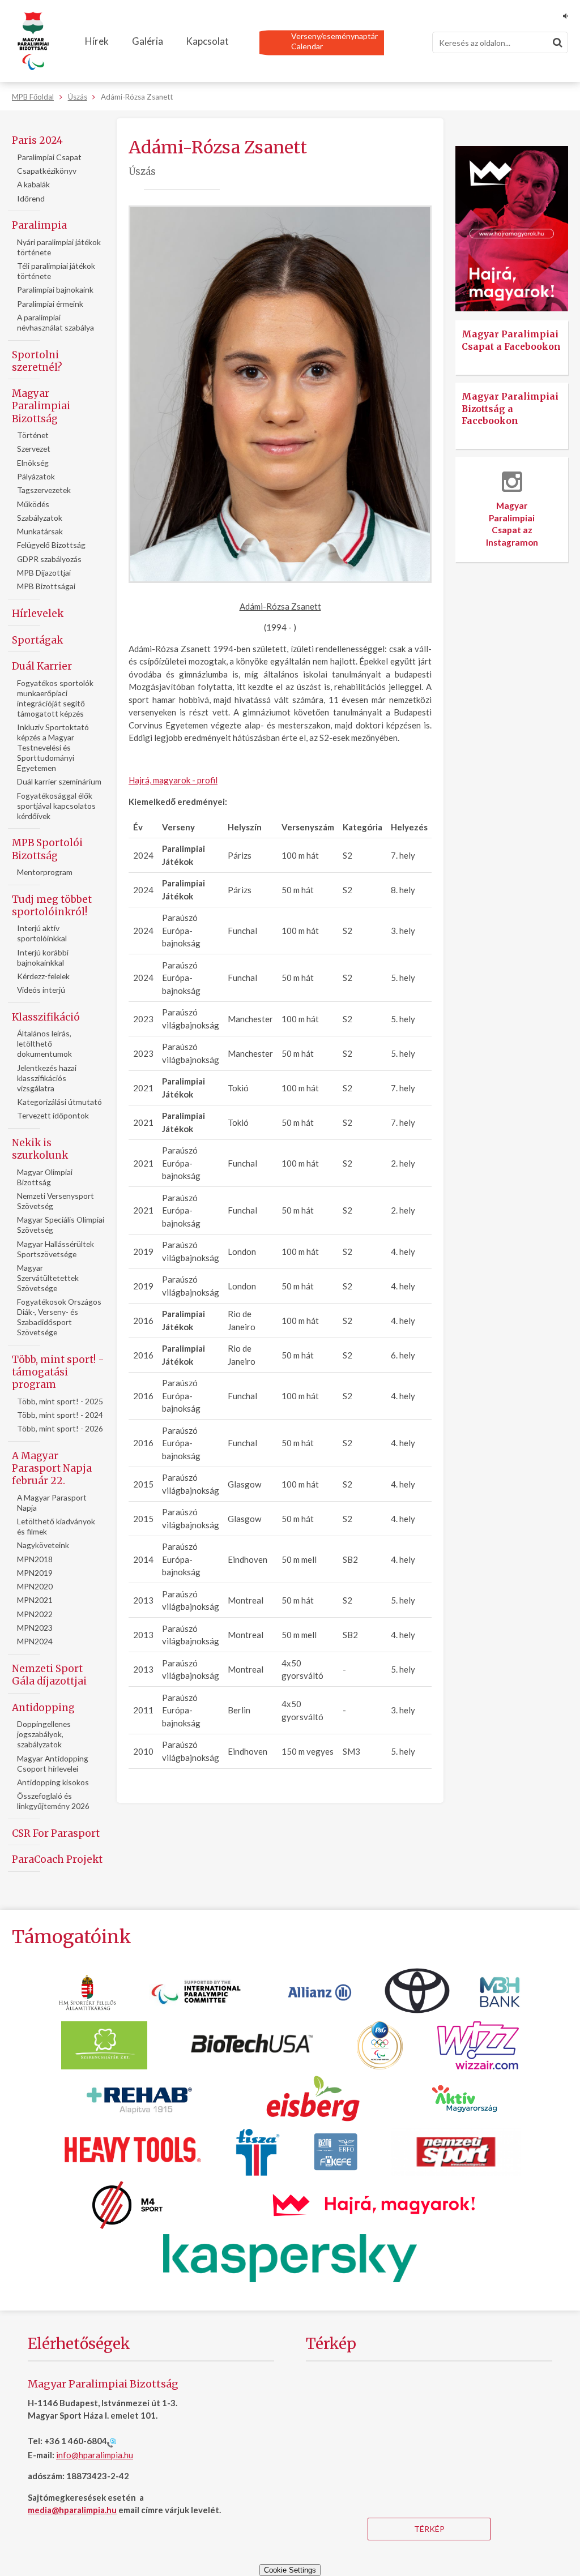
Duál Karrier (42, 666)
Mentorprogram (45, 872)
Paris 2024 (37, 140)
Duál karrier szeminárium (59, 781)
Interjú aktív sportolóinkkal (42, 933)
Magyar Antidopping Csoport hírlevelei (53, 1763)
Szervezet (34, 449)
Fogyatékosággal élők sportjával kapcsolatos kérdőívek (56, 806)
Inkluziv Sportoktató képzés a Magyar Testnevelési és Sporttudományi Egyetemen (53, 747)
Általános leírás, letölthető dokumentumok (44, 1043)
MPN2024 (35, 1641)
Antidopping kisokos (53, 1782)
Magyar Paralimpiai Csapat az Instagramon (512, 524)
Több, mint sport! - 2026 (60, 1428)
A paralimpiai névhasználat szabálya (56, 322)
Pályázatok (36, 476)
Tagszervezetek (44, 490)
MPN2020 (35, 1586)
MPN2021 (35, 1600)
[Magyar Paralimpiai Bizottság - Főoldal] (33, 41)
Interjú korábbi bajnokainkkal (43, 957)
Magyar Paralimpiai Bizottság (41, 406)
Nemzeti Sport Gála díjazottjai (49, 1675)
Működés (33, 504)
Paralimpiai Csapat (49, 157)
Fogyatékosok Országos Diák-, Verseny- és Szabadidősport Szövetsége (59, 1317)
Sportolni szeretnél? (37, 361)
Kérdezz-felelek (43, 976)
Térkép (429, 2529)
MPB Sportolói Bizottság (47, 849)
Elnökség (33, 463)
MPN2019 (35, 1573)
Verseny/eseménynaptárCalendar (334, 41)
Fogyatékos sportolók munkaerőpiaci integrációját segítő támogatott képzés (55, 698)
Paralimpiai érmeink (50, 304)
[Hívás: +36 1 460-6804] (112, 2442)
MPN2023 (35, 1628)
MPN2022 (35, 1614)
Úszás (78, 97)
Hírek (97, 41)
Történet (33, 435)
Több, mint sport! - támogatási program (58, 1372)
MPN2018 (35, 1559)
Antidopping (43, 1708)
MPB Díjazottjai (44, 573)
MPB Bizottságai (46, 586)
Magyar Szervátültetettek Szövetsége (48, 1278)
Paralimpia (39, 225)
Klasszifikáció (46, 1017)
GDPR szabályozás (49, 559)
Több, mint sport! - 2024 (60, 1415)
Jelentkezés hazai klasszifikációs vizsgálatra (47, 1078)
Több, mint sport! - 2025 (60, 1401)
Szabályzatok (40, 518)
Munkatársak (40, 531)
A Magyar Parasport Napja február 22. (52, 1468)
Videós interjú (41, 990)
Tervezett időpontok (53, 1115)
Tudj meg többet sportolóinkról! (52, 906)
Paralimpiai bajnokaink (55, 290)
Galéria (148, 41)
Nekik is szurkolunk (40, 1149)
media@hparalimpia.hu (72, 2510)
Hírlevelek (38, 614)
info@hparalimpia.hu (95, 2455)
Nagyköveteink (43, 1545)
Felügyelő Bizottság (51, 545)
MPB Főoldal (33, 97)
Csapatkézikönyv (47, 171)
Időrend (31, 198)
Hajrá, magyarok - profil (173, 780)
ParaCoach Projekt (57, 1859)
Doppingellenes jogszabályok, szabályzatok (44, 1734)
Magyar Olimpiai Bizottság (45, 1177)
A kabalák (33, 184)
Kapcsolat (207, 41)
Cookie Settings (290, 2570)
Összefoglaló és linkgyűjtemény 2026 (53, 1801)
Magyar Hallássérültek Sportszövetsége (56, 1249)
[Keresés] (557, 42)
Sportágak (37, 640)
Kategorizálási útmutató (59, 1102)
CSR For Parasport (56, 1833)
